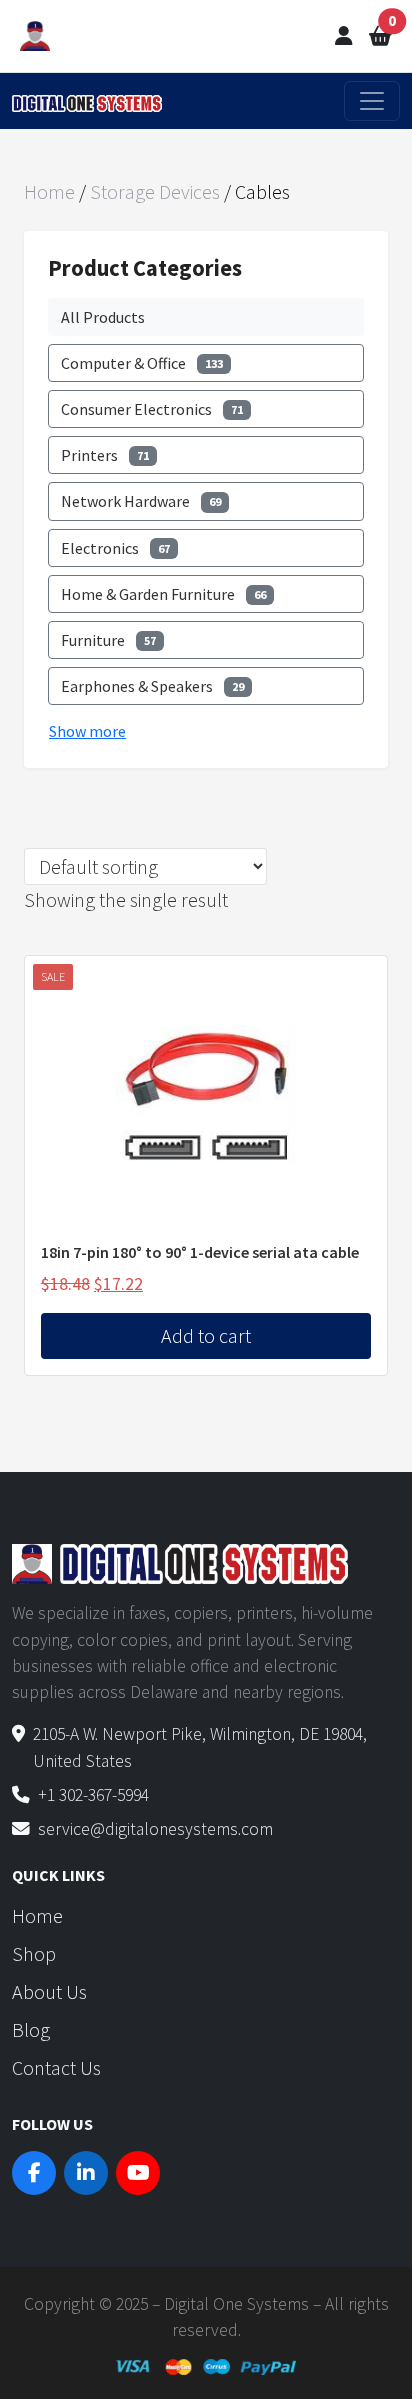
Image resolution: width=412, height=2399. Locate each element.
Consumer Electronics (152, 409)
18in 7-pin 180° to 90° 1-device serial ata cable (200, 1252)
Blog (31, 2029)
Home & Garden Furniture (163, 594)
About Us (49, 1991)
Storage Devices (155, 191)
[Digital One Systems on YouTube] (138, 2173)
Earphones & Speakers (152, 686)
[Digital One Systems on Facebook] (34, 2173)
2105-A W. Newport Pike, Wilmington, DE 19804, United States (200, 1747)
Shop (34, 1953)
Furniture (108, 640)
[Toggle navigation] (372, 101)
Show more (87, 731)
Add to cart (206, 1335)
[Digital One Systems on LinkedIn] (86, 2173)
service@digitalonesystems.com (155, 1829)
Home (49, 191)
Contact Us (56, 2067)
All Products (103, 317)
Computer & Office (142, 363)
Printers (105, 455)
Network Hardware (141, 501)
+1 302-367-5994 (93, 1795)
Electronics (115, 548)
